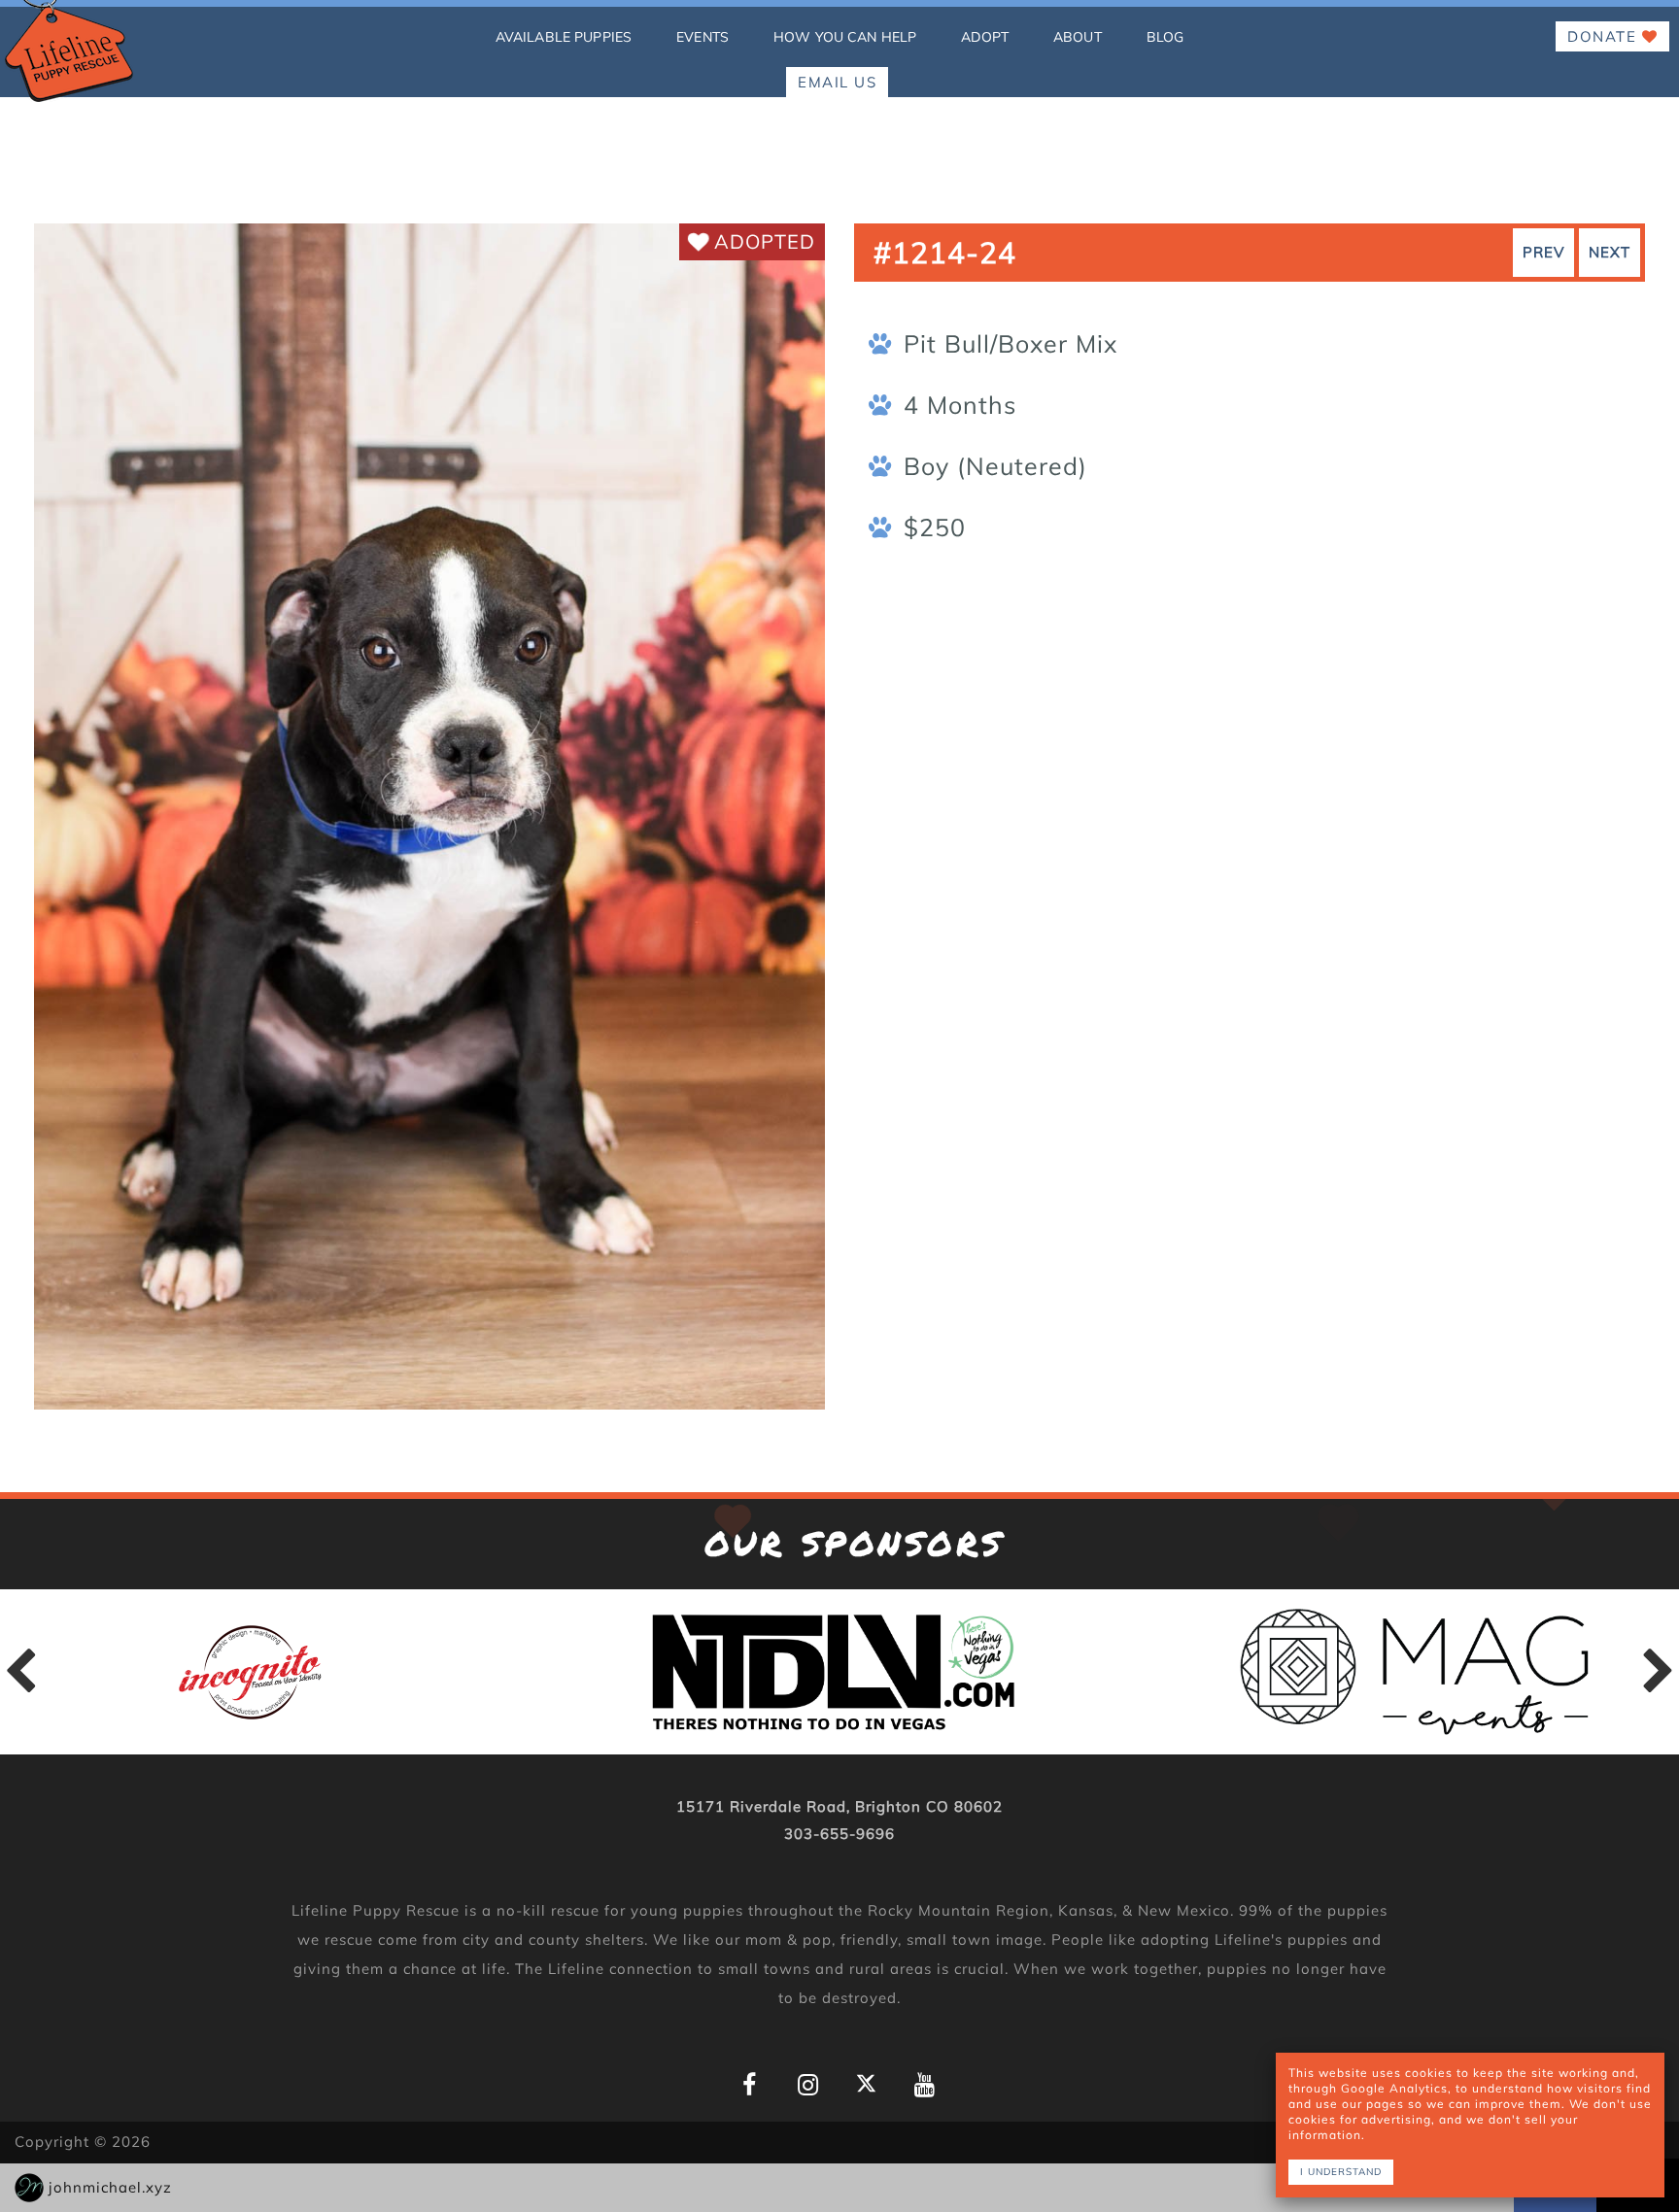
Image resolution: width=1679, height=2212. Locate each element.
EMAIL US (837, 82)
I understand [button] (1341, 2172)
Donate (1605, 36)
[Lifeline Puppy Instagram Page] (808, 2085)
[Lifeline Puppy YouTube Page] (925, 2085)
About (1078, 37)
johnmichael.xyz (110, 2187)
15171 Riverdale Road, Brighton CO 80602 (839, 1806)
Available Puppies (564, 37)
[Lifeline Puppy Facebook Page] (750, 2085)
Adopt (985, 37)
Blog (1165, 37)
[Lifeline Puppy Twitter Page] (866, 2083)
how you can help (845, 37)
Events (702, 37)
